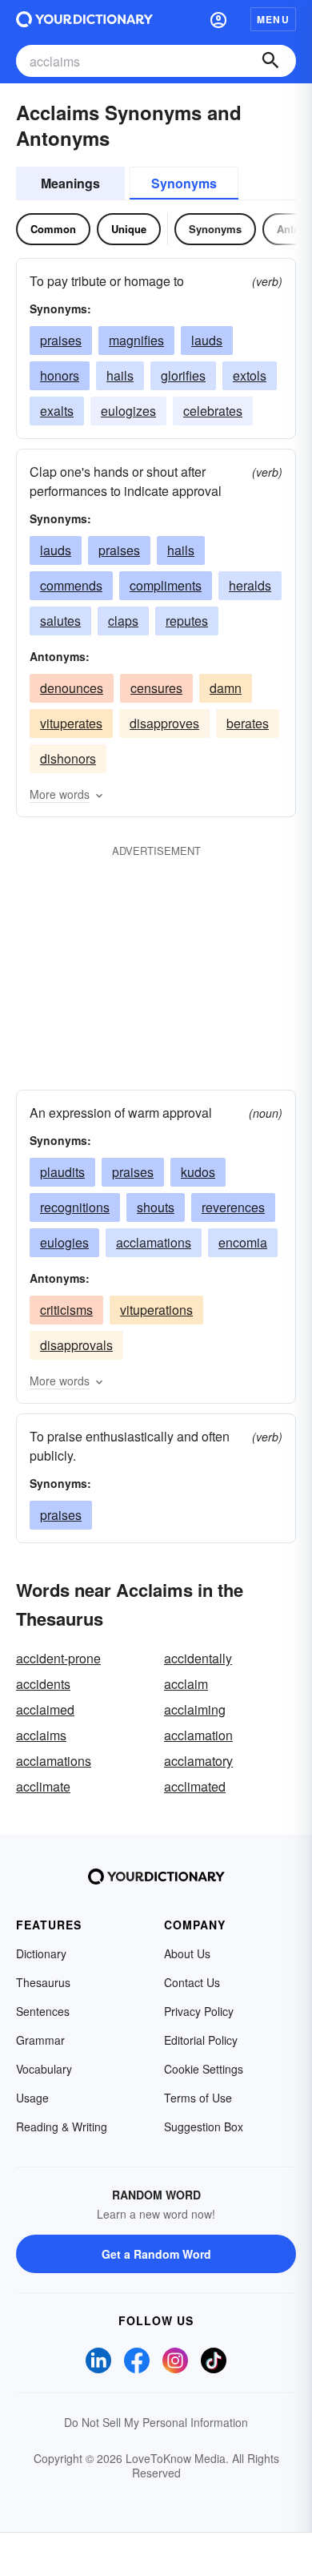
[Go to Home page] (84, 19)
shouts (156, 1207)
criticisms (66, 1310)
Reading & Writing (62, 2127)
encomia (243, 1242)
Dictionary (41, 1953)
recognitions (75, 1207)
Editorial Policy (201, 2040)
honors (60, 375)
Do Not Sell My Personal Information (156, 2422)
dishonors (68, 758)
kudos (198, 1172)
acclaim (186, 1684)
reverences (233, 1207)
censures (156, 688)
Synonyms (184, 183)
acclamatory (198, 1761)
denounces (72, 688)
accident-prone (58, 1658)
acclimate (43, 1786)
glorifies (183, 375)
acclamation (198, 1735)
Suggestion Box (204, 2127)
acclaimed (45, 1709)
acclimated (195, 1786)
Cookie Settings (204, 2069)
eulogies (64, 1242)
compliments (166, 585)
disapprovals (76, 1345)
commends (71, 585)
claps (123, 621)
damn (226, 688)
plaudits (62, 1172)
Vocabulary (44, 2069)
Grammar (40, 2040)
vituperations (156, 1310)
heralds (250, 585)
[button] (218, 19)
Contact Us (192, 1982)
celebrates (213, 411)
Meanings (70, 183)
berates (248, 723)
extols (250, 375)
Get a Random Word (156, 2254)
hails (120, 375)
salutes (60, 621)
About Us (187, 1953)
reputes (187, 621)
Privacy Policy (199, 2011)
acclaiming (195, 1709)
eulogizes (128, 411)
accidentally (198, 1658)
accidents (43, 1684)
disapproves (164, 723)
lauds (207, 340)
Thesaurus (43, 1982)
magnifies (136, 340)
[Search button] (270, 61)
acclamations (154, 1242)
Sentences (43, 2011)
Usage (32, 2098)
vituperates (71, 723)
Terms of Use (198, 2098)
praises (61, 340)
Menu (273, 19)
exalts (57, 411)
